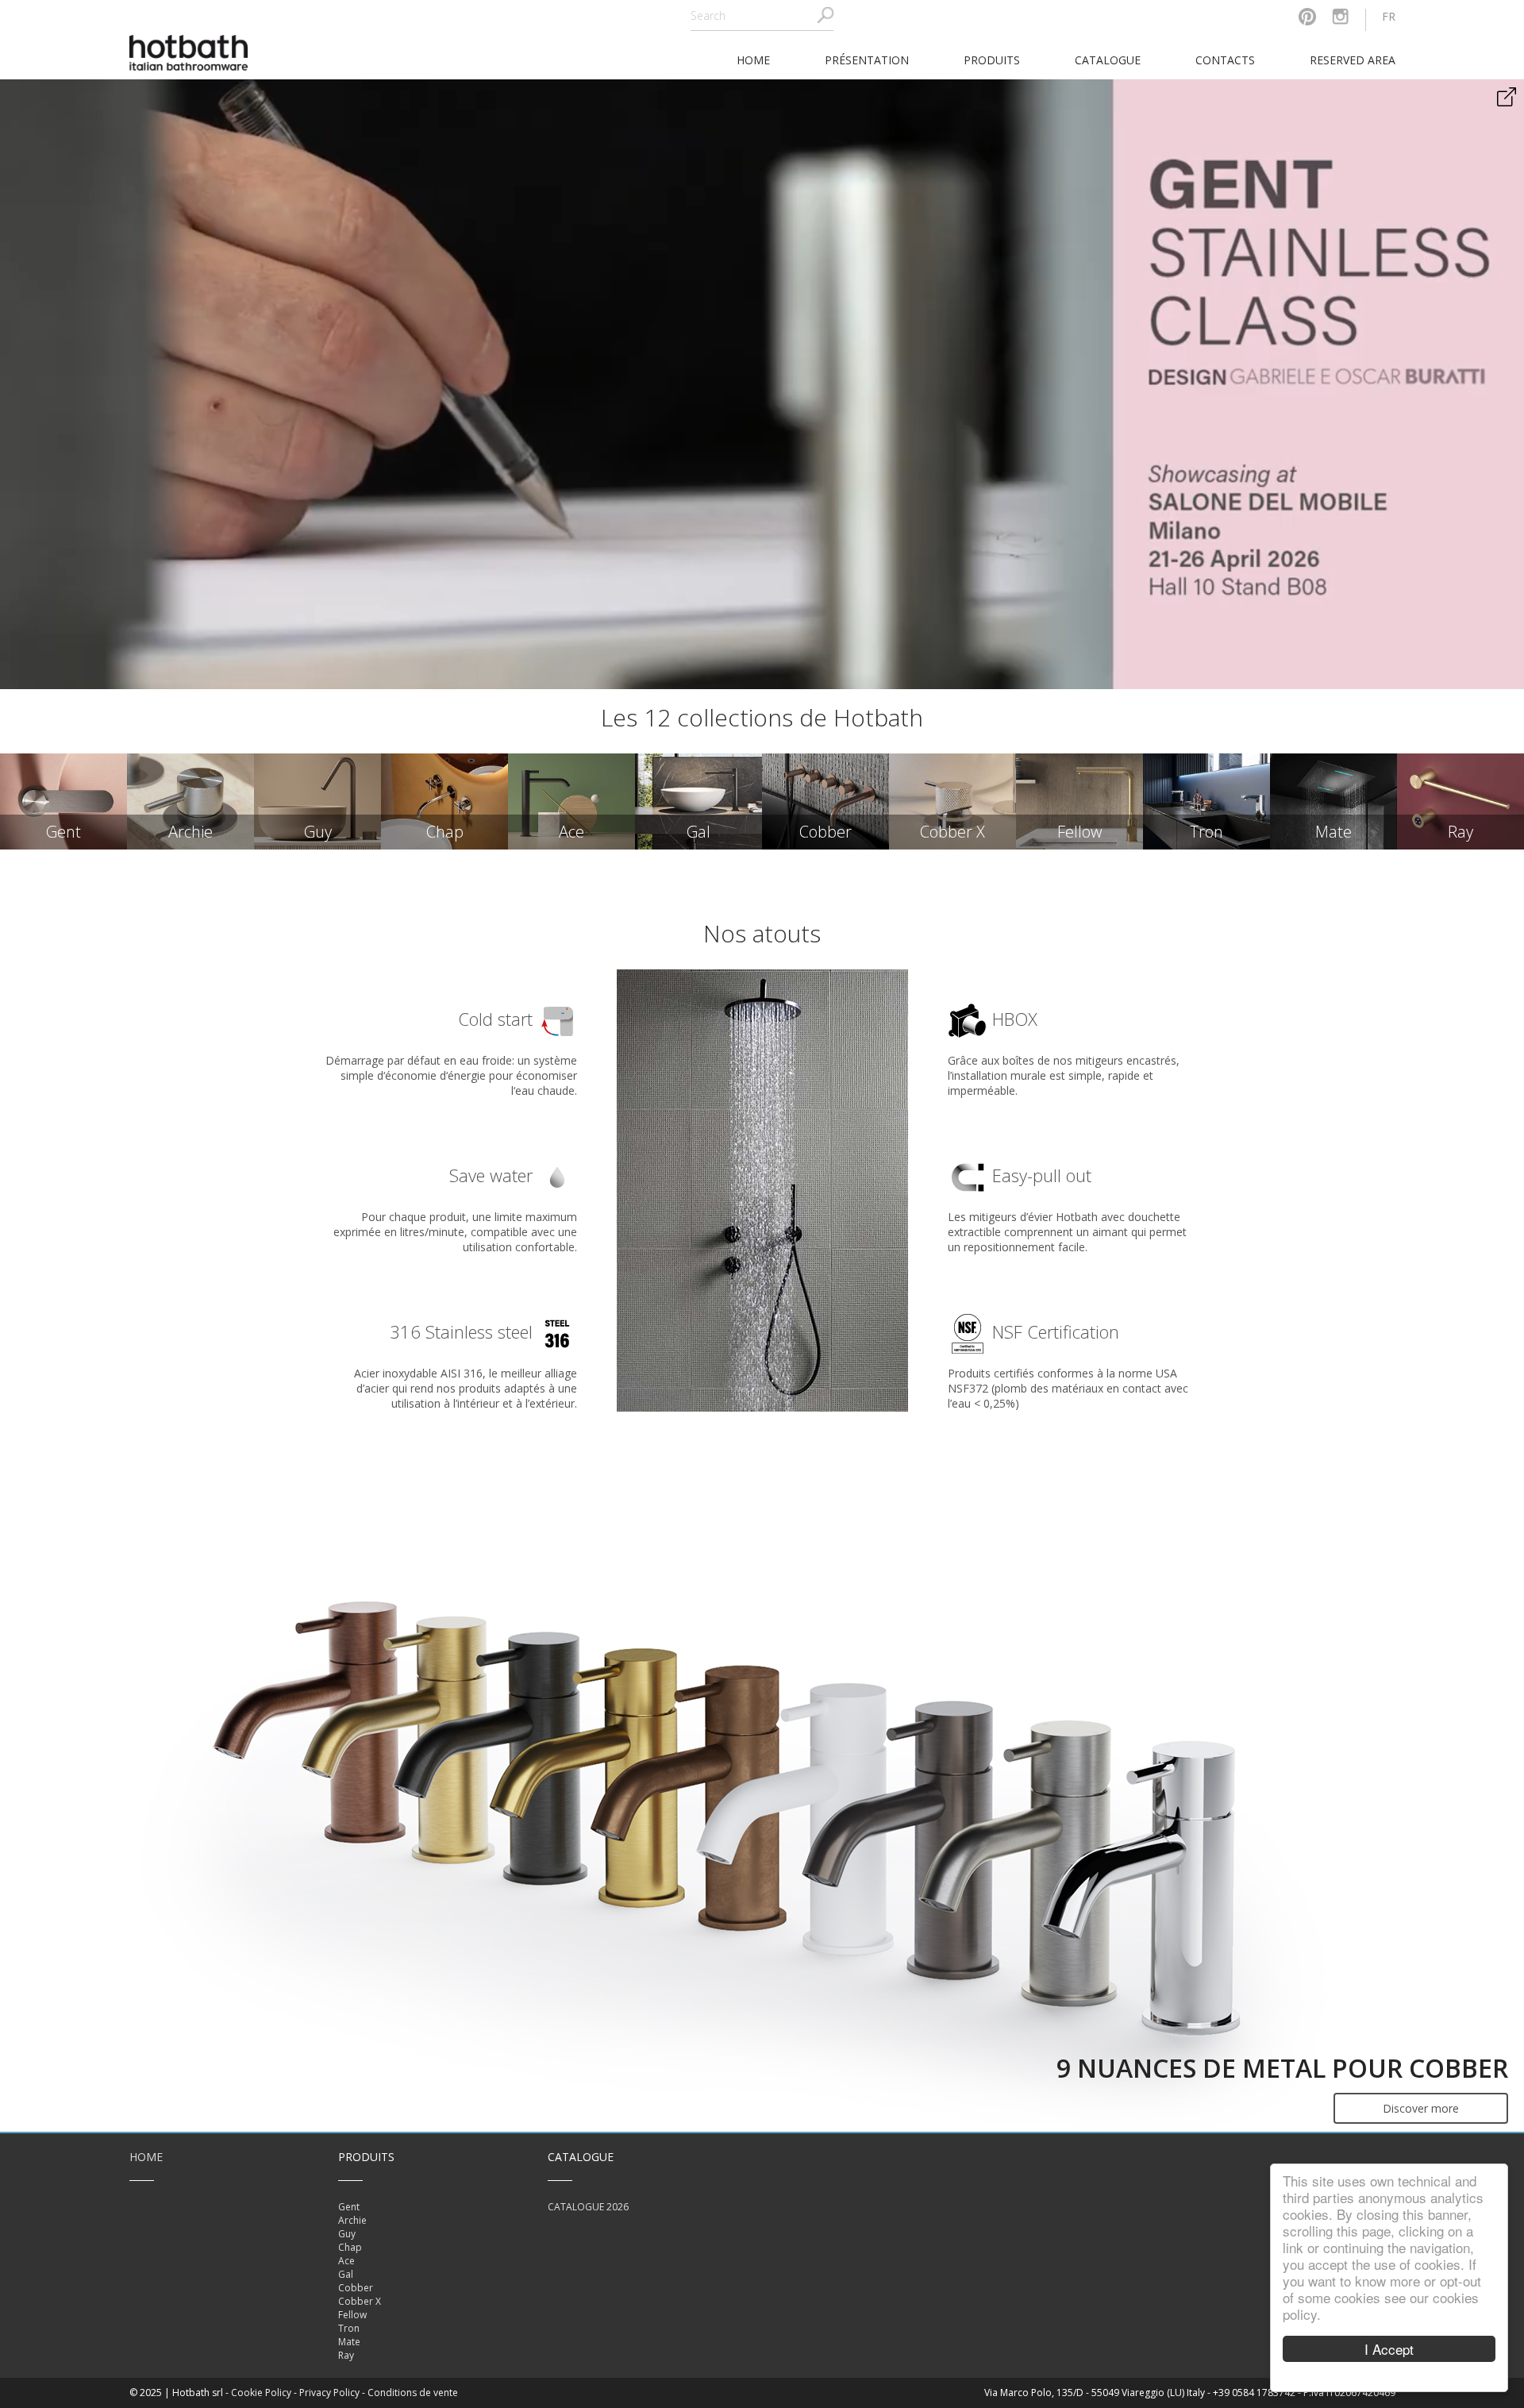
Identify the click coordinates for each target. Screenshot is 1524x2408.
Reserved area (1353, 60)
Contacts (1225, 60)
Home (146, 2157)
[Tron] (1206, 801)
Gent (349, 2207)
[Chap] (444, 801)
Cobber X (360, 2301)
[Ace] (571, 801)
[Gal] (698, 801)
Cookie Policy (261, 2393)
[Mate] (1333, 801)
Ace (346, 2261)
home (753, 60)
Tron (349, 2328)
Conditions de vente (413, 2393)
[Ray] (1460, 801)
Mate (349, 2342)
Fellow (352, 2315)
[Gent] (63, 801)
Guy (347, 2234)
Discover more (1421, 2108)
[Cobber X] (952, 801)
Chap (350, 2247)
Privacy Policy (329, 2393)
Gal (346, 2274)
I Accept (1389, 2349)
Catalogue (1108, 60)
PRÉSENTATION (867, 60)
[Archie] (190, 801)
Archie (352, 2220)
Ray (346, 2355)
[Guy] (317, 801)
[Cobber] (825, 801)
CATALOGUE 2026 (588, 2207)
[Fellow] (1079, 801)
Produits (992, 60)
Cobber (356, 2288)
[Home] (189, 51)
